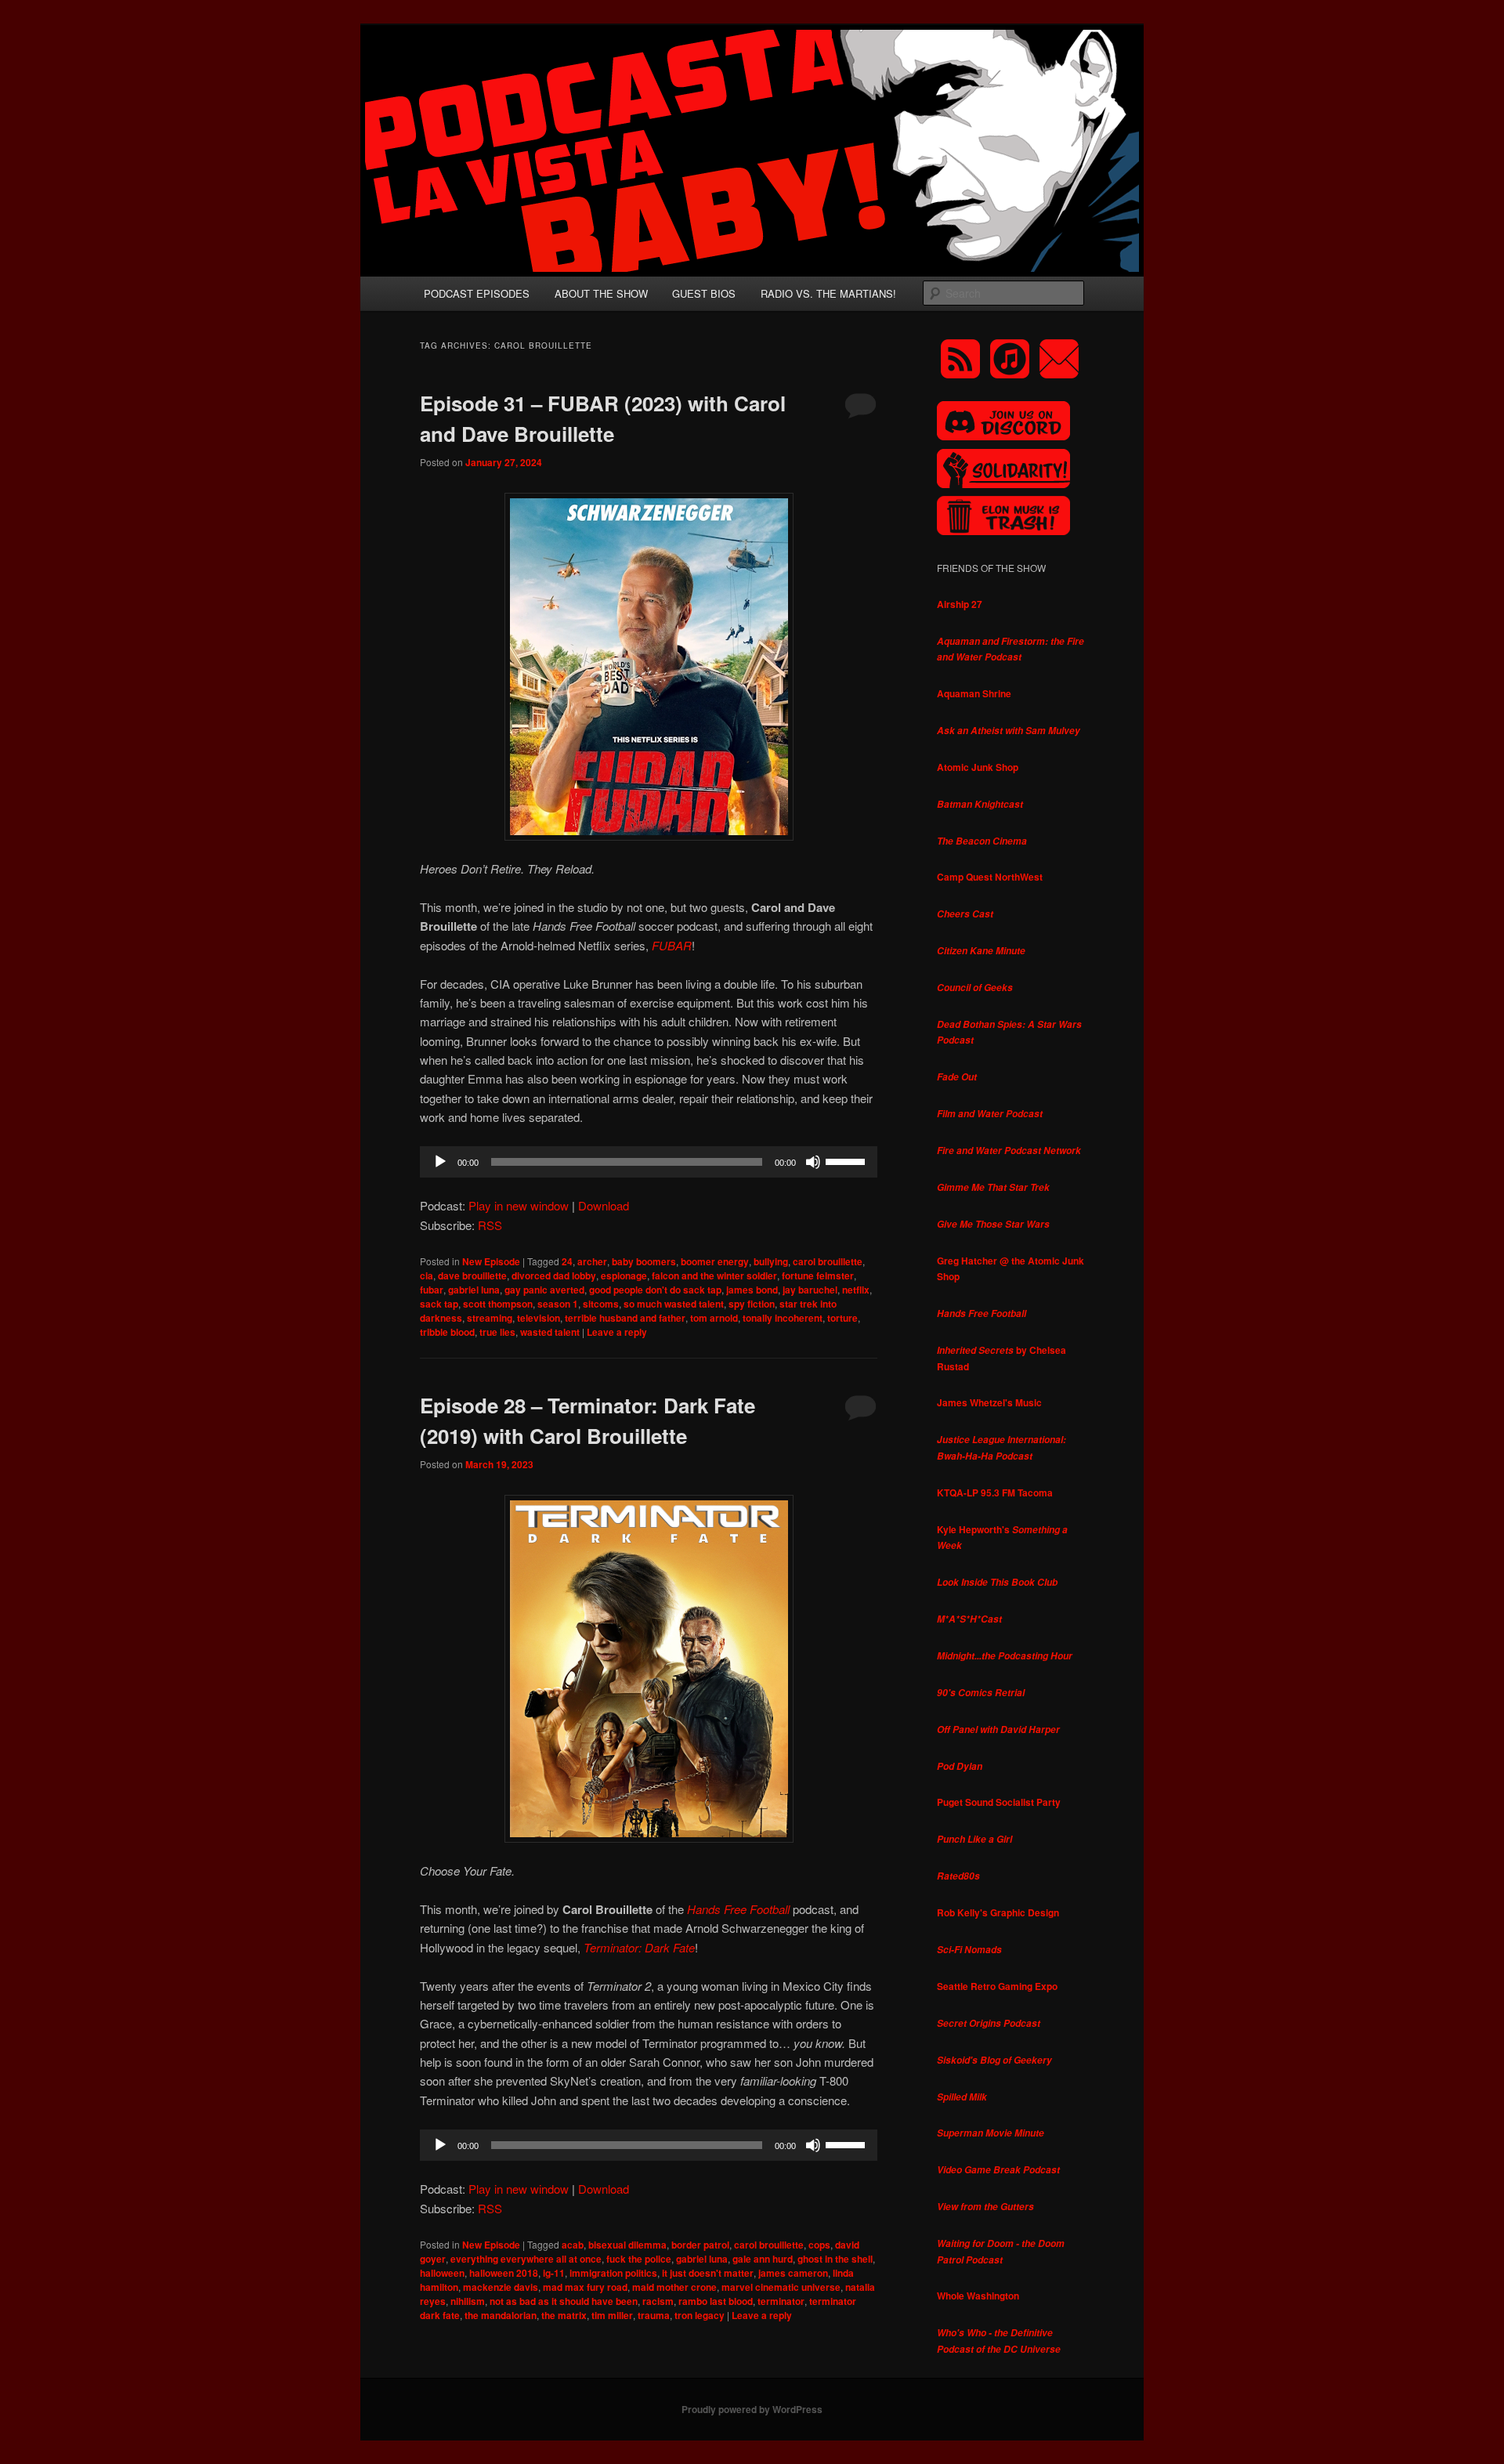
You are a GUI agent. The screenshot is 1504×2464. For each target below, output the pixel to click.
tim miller (612, 2315)
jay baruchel (810, 1290)
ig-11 (554, 2273)
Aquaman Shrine (974, 693)
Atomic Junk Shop (978, 767)
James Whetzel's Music (989, 1402)
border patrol (700, 2245)
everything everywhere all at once (526, 2259)
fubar (432, 1290)
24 (567, 1261)
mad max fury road (585, 2287)
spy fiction (752, 1304)
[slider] (848, 1160)
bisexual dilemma (627, 2245)
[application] (649, 1162)
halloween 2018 (504, 2273)
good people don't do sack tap (655, 1290)
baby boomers (644, 1261)
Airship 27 (960, 604)
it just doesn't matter (708, 2273)
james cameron (793, 2273)
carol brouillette (828, 1261)
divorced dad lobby (554, 1275)
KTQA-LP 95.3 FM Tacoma (995, 1493)
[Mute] (813, 1162)
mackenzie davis (501, 2287)
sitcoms (601, 1304)
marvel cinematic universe (781, 2287)
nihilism (468, 2301)
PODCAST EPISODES (477, 293)
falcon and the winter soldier (714, 1275)
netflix (856, 1290)
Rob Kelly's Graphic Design (998, 1912)
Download (604, 1205)
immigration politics (613, 2273)
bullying (771, 1261)
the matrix (564, 2315)
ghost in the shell (835, 2259)
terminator (781, 2301)
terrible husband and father (625, 1318)
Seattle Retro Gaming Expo (997, 1986)
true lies (497, 1332)
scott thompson (498, 1304)
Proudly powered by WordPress (752, 2409)
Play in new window (519, 1205)
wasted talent (550, 1332)
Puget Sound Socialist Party (999, 1802)
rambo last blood (716, 2301)
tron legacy (700, 2315)
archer (592, 1261)
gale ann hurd (763, 2259)
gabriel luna (474, 1290)
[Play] (440, 1162)
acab (573, 2245)
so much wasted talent (674, 1304)
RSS (490, 1225)
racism (658, 2301)
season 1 (558, 1304)
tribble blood (447, 1332)
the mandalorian (501, 2315)
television (539, 1318)
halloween (442, 2273)
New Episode (491, 1261)
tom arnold (714, 1318)
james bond (752, 1290)
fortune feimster (818, 1275)
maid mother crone (674, 2287)
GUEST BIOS (704, 293)
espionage (624, 1275)
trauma (654, 2315)
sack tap (439, 1304)
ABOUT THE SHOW (601, 293)
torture (842, 1318)
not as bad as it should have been (564, 2301)
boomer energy (715, 1261)
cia (427, 1275)
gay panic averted (544, 1290)
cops (819, 2245)
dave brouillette (472, 1275)
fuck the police (639, 2259)
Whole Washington (978, 2296)
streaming (490, 1318)
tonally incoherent (783, 1318)
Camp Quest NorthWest (990, 877)
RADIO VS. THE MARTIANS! (828, 293)
